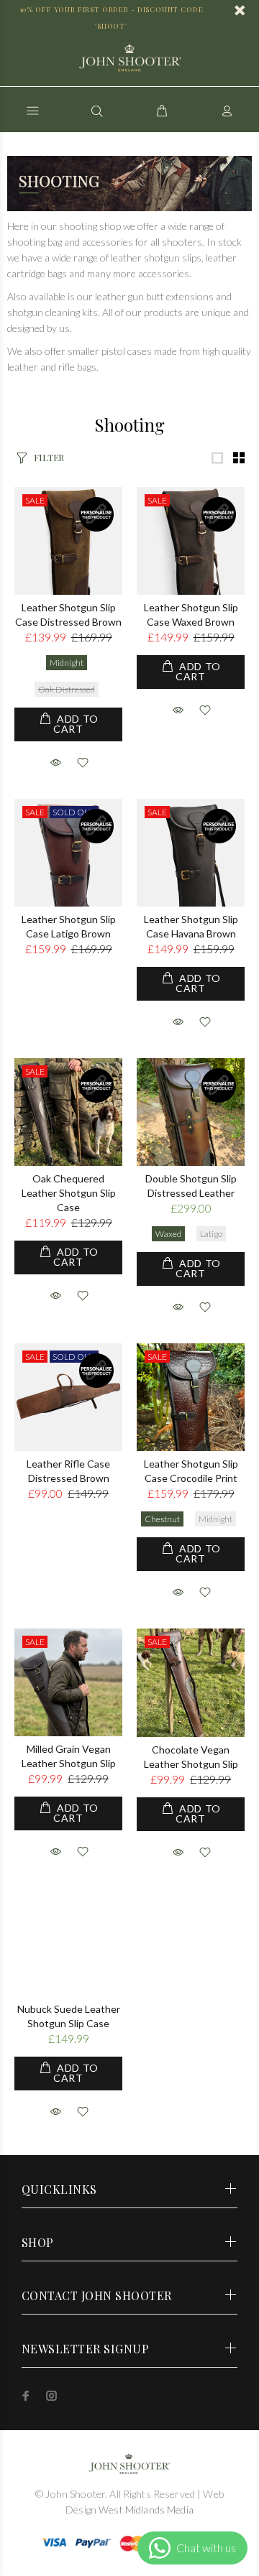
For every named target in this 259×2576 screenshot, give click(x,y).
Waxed (168, 1234)
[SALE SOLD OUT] (68, 852)
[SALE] (68, 540)
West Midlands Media (145, 2510)
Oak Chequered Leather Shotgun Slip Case (69, 1193)
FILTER (49, 457)
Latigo (211, 1234)
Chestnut (162, 1519)
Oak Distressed (67, 689)
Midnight (67, 663)
